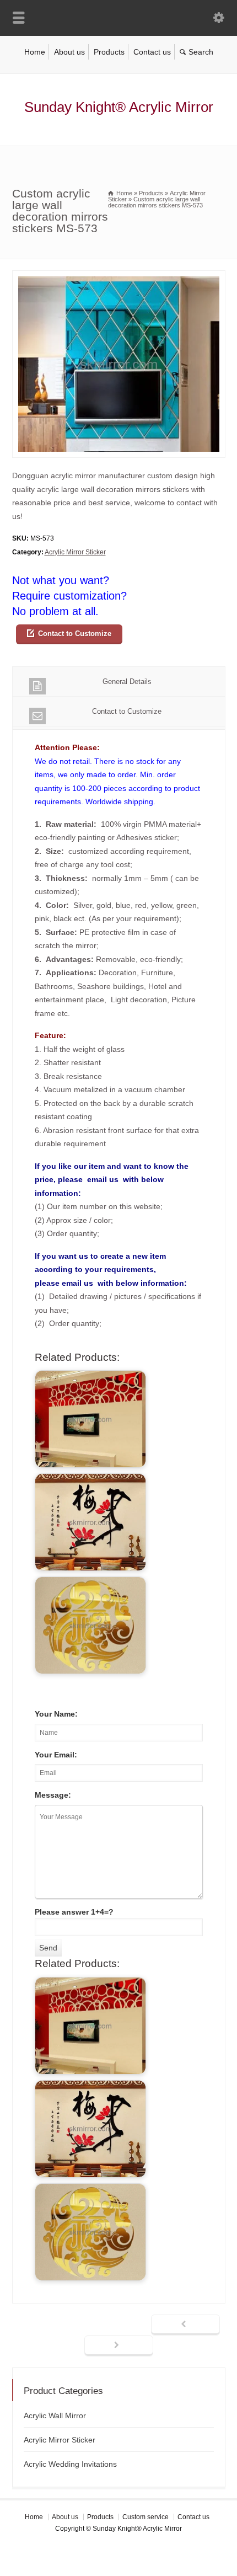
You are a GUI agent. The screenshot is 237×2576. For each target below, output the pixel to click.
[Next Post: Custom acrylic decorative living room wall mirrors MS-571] (119, 2346)
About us (69, 52)
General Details (127, 682)
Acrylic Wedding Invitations (70, 2464)
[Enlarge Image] (118, 277)
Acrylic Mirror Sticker (75, 552)
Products (109, 52)
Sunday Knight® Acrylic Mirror (119, 107)
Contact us (152, 52)
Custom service (146, 2517)
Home (35, 52)
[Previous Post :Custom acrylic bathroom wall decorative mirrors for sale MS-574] (185, 2325)
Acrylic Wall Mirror (55, 2415)
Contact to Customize (75, 634)
